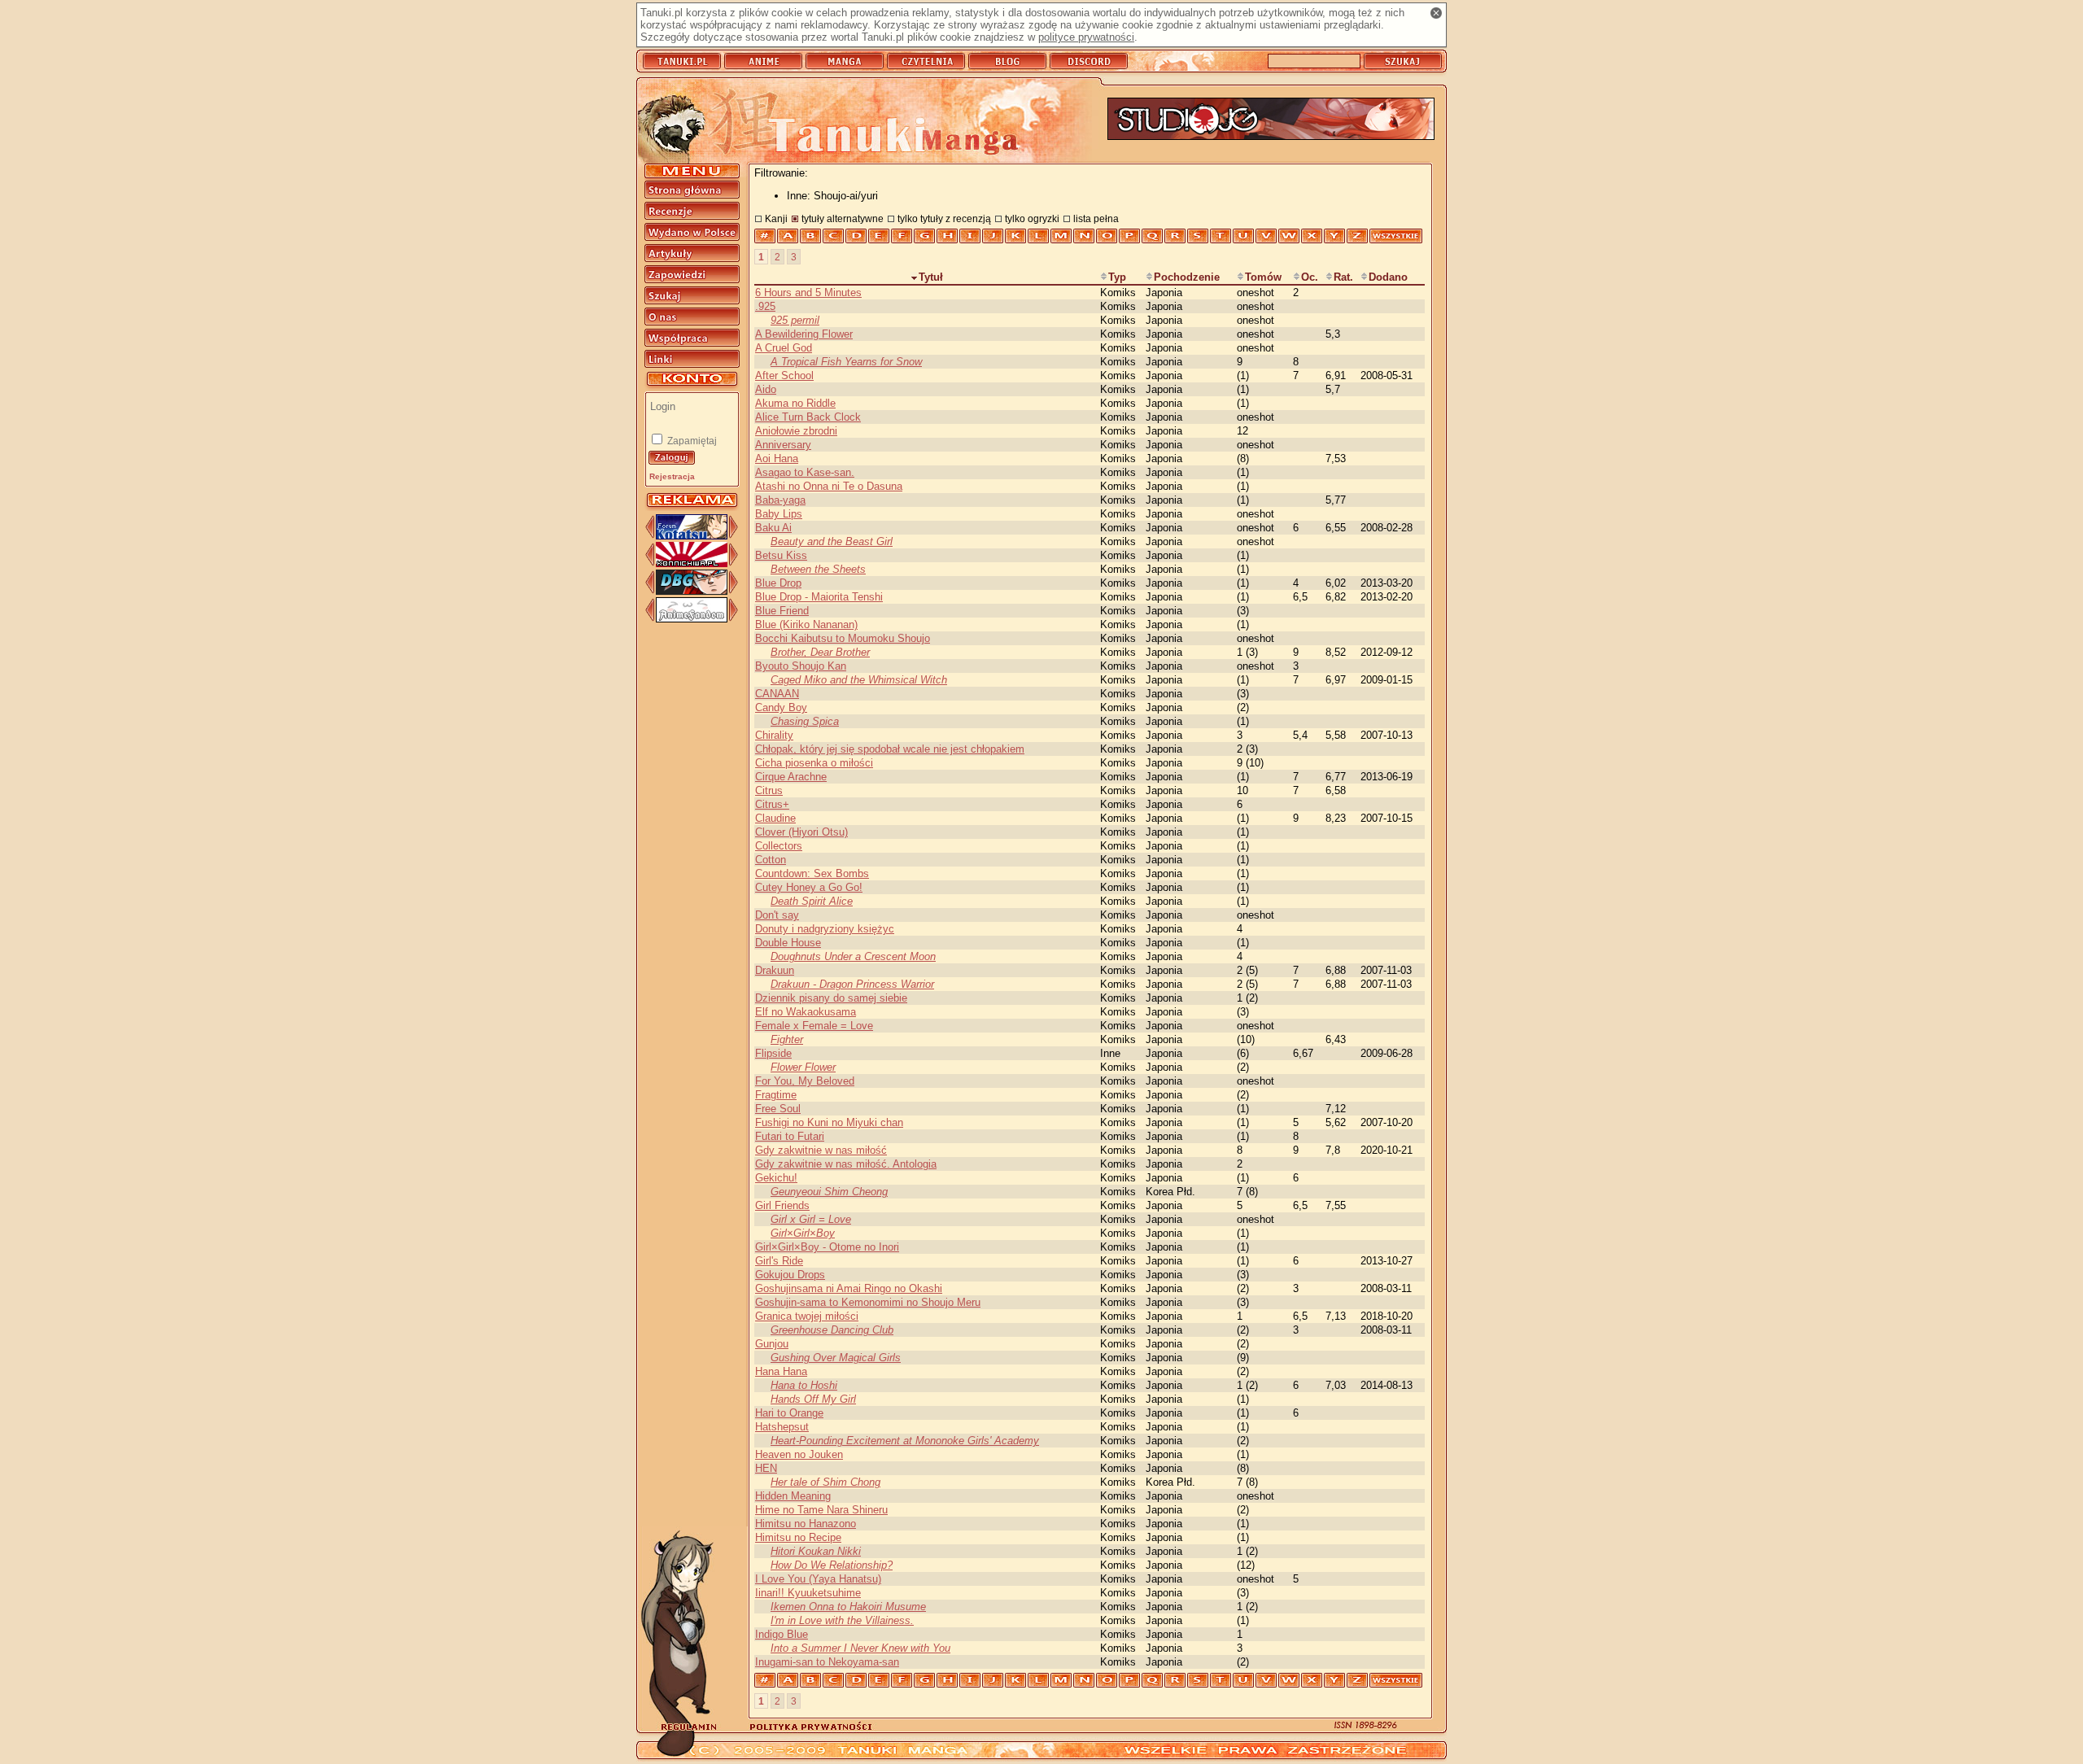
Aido (766, 389)
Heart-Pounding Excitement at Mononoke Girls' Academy (905, 1441)
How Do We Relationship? (832, 1565)
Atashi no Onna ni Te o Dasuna (829, 486)
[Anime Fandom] (692, 619)
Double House (788, 943)
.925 (765, 306)
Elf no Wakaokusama (806, 1012)
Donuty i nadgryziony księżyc (825, 929)
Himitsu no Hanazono (806, 1524)
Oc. (1310, 277)
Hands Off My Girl (813, 1399)
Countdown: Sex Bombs (812, 873)
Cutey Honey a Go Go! (809, 887)
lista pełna (1096, 218)
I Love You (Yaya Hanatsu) (818, 1579)
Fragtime (776, 1095)
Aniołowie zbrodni (796, 431)
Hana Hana (781, 1371)
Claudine (775, 818)
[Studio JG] (1271, 120)
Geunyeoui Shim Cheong (829, 1192)
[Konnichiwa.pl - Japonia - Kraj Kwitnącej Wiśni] (692, 563)
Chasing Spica (805, 721)
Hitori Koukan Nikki (816, 1551)
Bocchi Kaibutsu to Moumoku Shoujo (843, 638)
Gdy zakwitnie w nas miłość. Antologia (846, 1164)
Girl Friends (782, 1205)
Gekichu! (776, 1178)
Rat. (1343, 277)
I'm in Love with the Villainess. (842, 1620)
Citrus (769, 790)
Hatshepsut (782, 1427)
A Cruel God (784, 348)
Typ (1117, 277)
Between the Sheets (818, 569)
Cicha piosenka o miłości (814, 763)
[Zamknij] (1436, 13)
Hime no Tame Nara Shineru (821, 1510)
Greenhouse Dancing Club (832, 1330)
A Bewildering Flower (804, 334)
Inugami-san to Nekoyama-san (827, 1662)
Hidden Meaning (793, 1496)
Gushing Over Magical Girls (836, 1358)
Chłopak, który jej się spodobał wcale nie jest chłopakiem (890, 749)
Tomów (1263, 277)
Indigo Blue (782, 1634)
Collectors (779, 846)
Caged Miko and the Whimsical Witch (859, 680)
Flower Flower (803, 1067)
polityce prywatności (1086, 37)
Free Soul (778, 1109)
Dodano (1388, 277)
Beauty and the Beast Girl (832, 541)
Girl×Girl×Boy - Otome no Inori (827, 1247)
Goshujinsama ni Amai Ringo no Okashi (849, 1288)
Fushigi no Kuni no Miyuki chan (829, 1122)
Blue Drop (778, 583)
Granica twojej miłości (807, 1316)
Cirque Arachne (791, 777)
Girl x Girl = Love (811, 1219)
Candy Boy (781, 707)
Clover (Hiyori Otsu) (801, 832)
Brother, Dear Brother (820, 652)
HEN (766, 1468)
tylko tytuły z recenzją (944, 218)
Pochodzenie (1187, 277)
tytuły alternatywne (843, 218)
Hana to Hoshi (804, 1385)
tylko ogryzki (1032, 218)
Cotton (771, 860)
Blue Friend (782, 611)
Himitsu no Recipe (798, 1537)
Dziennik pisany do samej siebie (831, 998)
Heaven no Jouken (799, 1454)
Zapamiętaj (691, 441)
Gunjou (772, 1344)
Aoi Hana (777, 458)
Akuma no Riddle (795, 403)
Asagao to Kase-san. (805, 472)
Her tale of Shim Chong (825, 1482)
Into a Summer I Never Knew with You (860, 1648)
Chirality (774, 735)
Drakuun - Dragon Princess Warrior (852, 984)
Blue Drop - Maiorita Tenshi (819, 597)
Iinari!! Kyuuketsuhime (808, 1593)
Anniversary (783, 445)
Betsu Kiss (781, 555)
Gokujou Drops (790, 1275)
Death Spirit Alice (812, 901)
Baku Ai (773, 528)
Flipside (773, 1053)
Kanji (776, 218)
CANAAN (777, 694)
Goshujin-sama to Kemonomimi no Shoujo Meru (868, 1302)
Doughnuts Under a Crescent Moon (853, 956)
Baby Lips (779, 514)
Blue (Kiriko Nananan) (806, 624)
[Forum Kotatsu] (692, 536)
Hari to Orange (789, 1413)
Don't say (777, 915)
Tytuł (931, 277)
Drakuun (775, 970)
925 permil (795, 320)
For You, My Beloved (805, 1081)
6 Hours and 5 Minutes (808, 293)
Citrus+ (772, 804)
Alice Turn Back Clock (808, 417)
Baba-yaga (780, 500)
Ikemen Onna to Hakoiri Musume (848, 1607)
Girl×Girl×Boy (803, 1233)
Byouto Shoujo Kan (801, 666)
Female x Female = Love (814, 1026)
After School (784, 376)
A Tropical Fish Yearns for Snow (846, 362)
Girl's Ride (779, 1261)
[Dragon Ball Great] (692, 591)
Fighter (787, 1039)
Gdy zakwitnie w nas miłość (821, 1150)
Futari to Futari (790, 1136)
